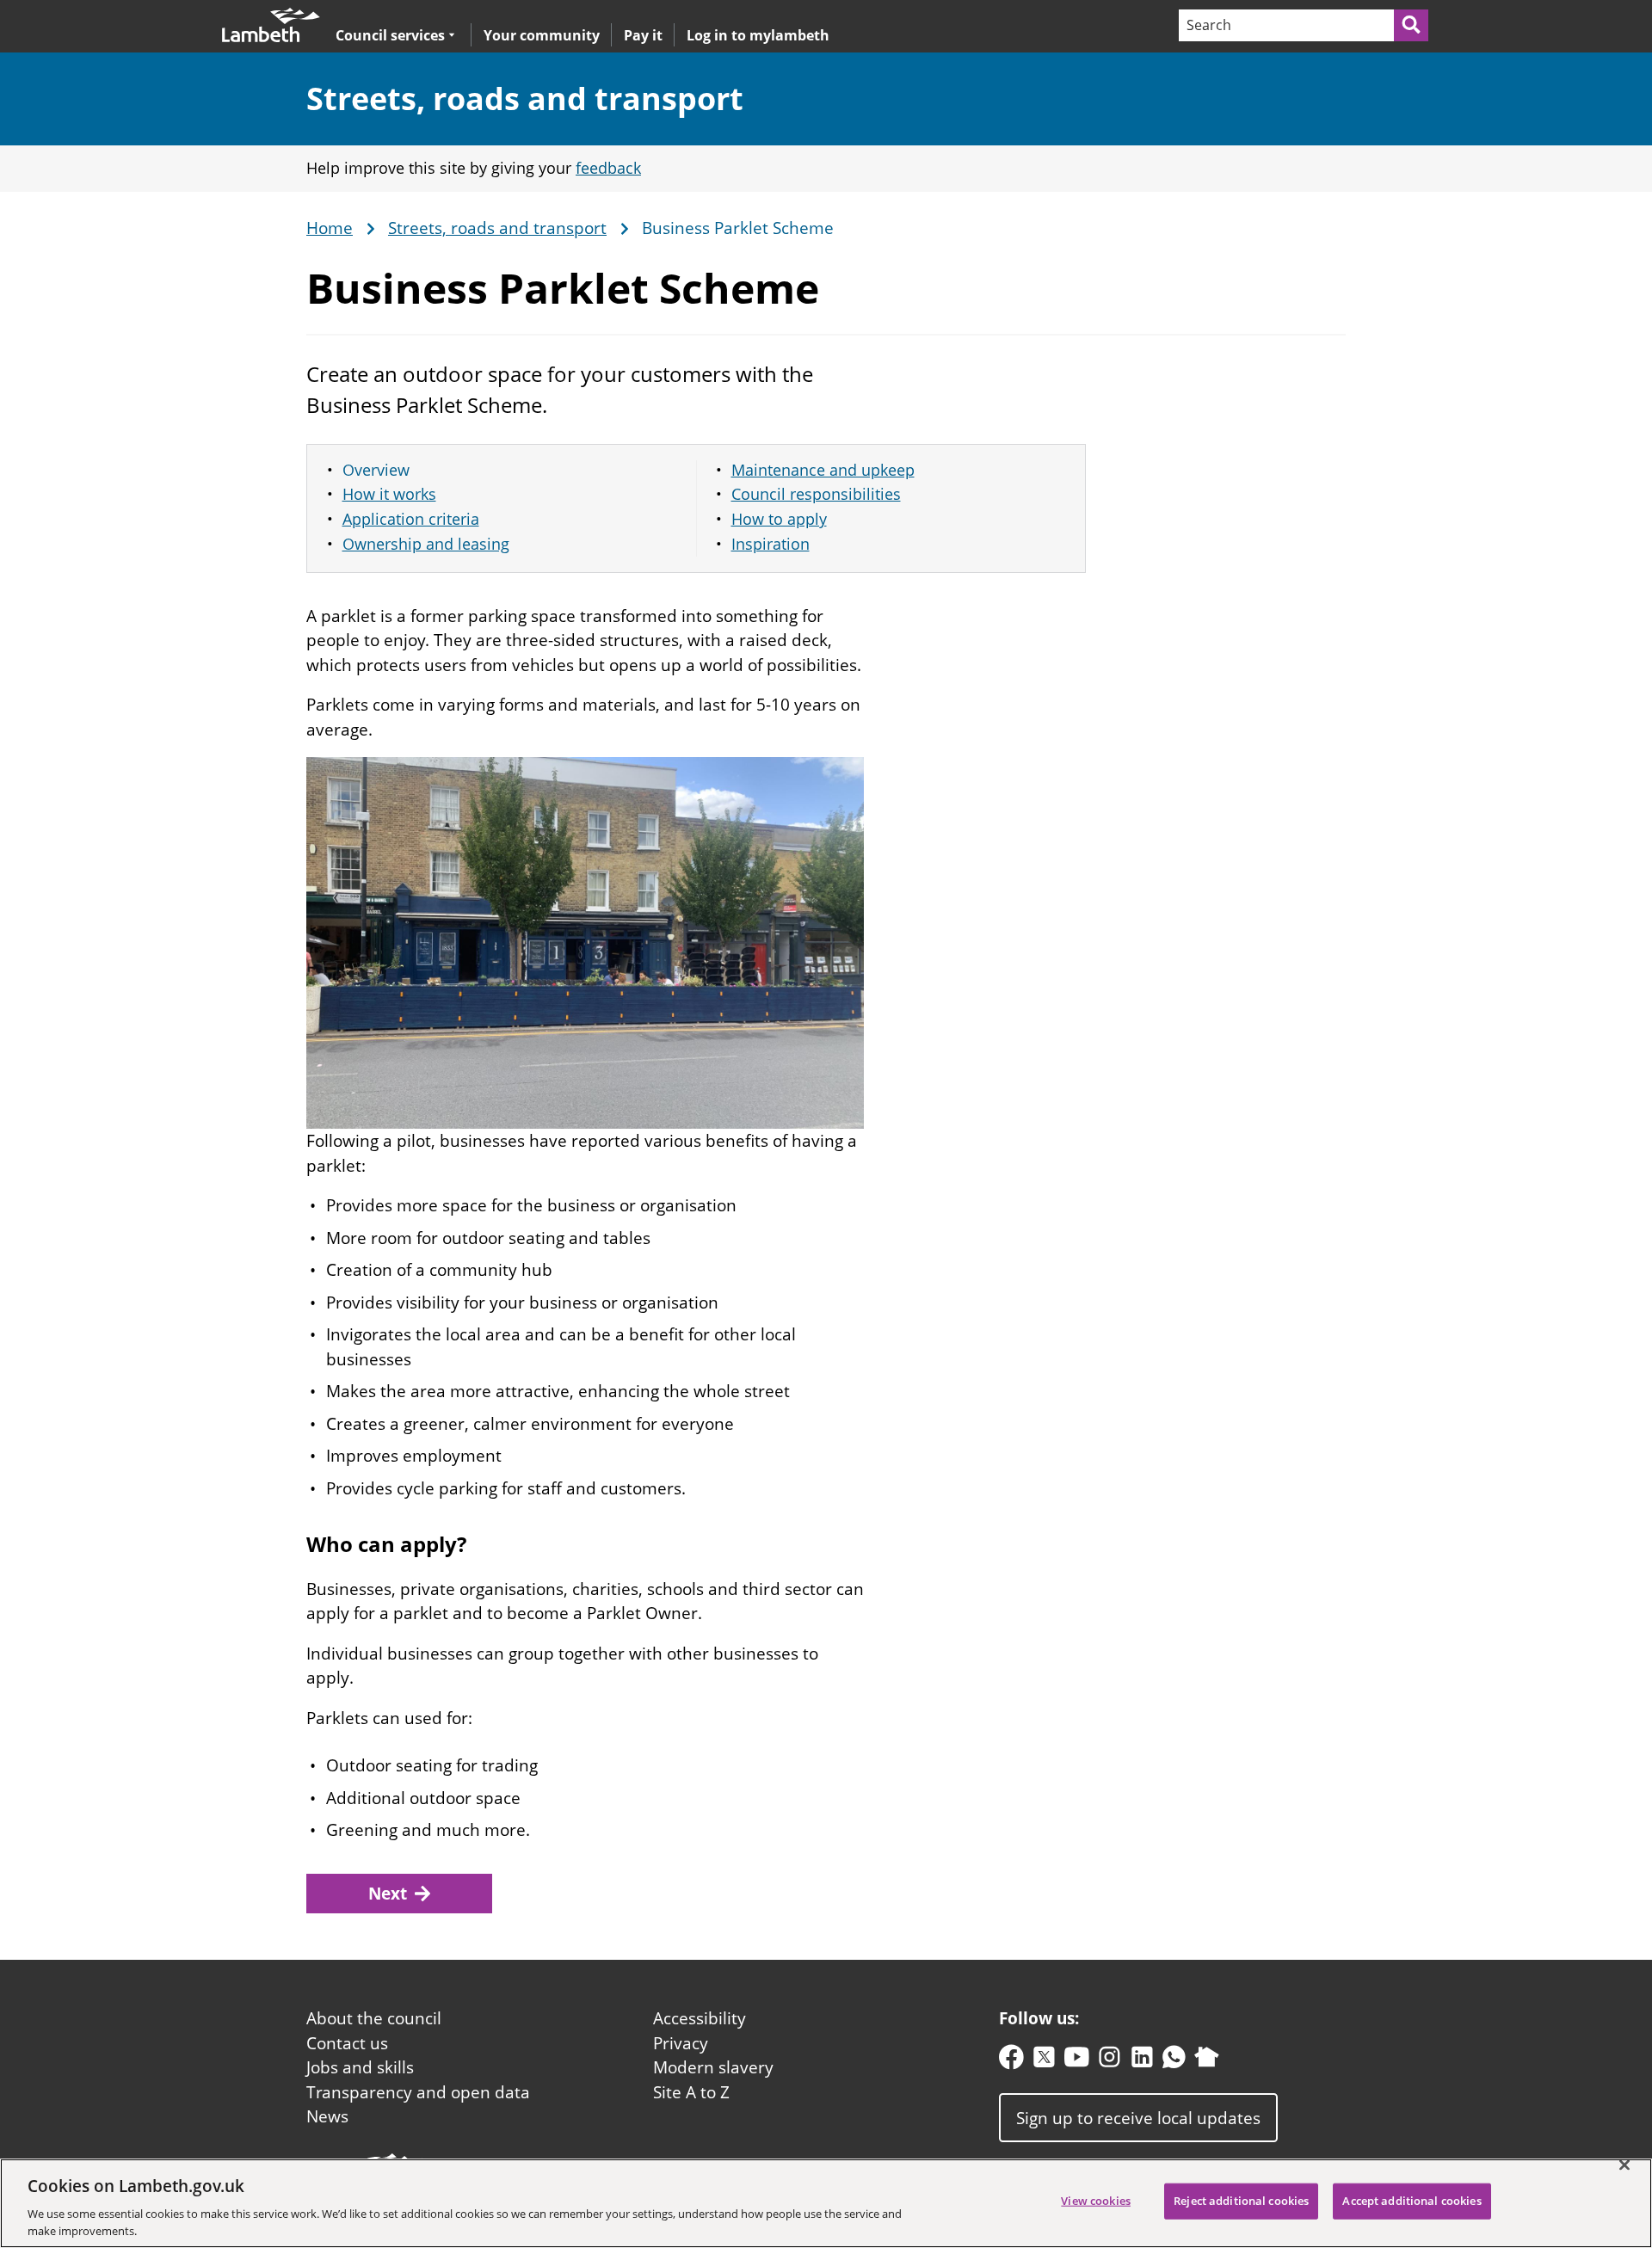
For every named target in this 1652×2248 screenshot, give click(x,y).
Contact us (347, 2043)
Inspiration (771, 544)
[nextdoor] (1207, 2061)
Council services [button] (390, 35)
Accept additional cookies (1412, 2201)
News (327, 2116)
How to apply (779, 519)
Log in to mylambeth (758, 35)
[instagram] (1110, 2061)
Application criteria (411, 519)
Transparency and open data (418, 2092)
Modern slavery (713, 2067)
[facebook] (1011, 2061)
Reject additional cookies (1241, 2201)
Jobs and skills (360, 2067)
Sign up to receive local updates (1138, 2117)
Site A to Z (691, 2092)
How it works (389, 494)
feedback (608, 168)
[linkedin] (1142, 2061)
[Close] (1624, 2165)
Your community (542, 35)
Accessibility (700, 2018)
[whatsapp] (1174, 2061)
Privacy (681, 2043)
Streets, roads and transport (525, 99)
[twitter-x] (1044, 2061)
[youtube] (1077, 2061)
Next (388, 1894)
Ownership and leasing (426, 544)
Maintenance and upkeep (823, 470)
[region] (826, 2203)
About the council (374, 2018)
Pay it (643, 35)
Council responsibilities (816, 494)
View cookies (1096, 2201)
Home (330, 229)
